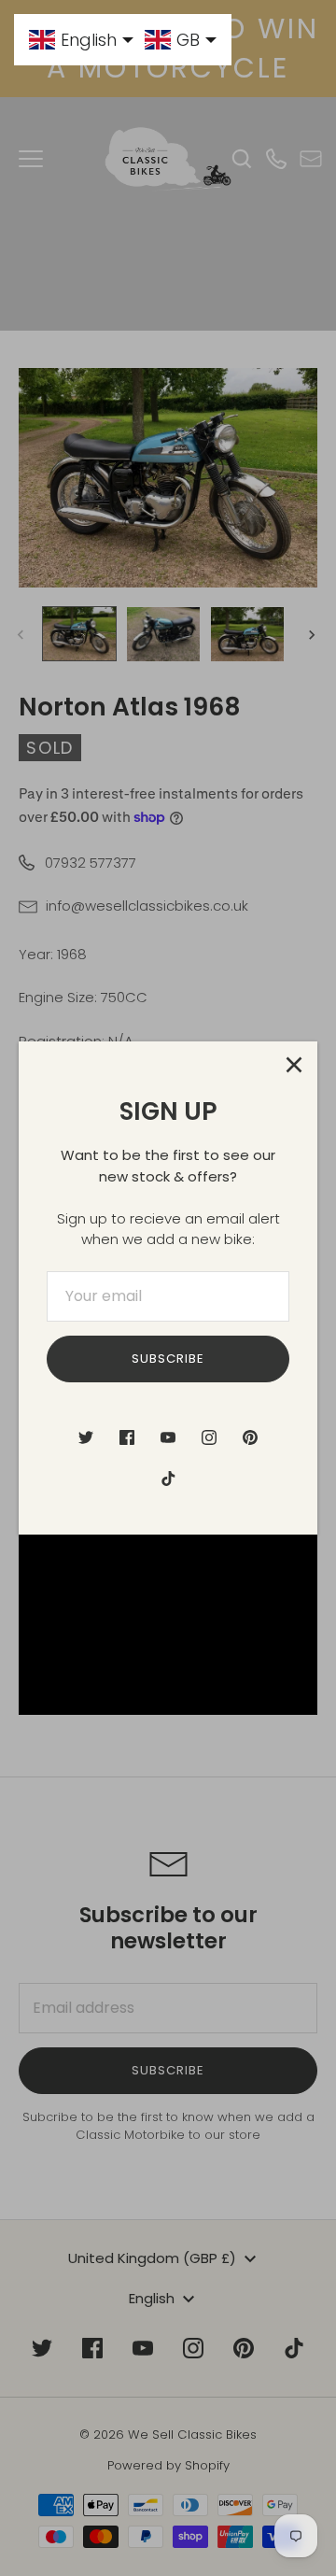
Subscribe (168, 1359)
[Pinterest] (250, 1437)
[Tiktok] (168, 1479)
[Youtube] (168, 1437)
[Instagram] (209, 1437)
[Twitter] (86, 1437)
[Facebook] (127, 1437)
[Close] (294, 1065)
